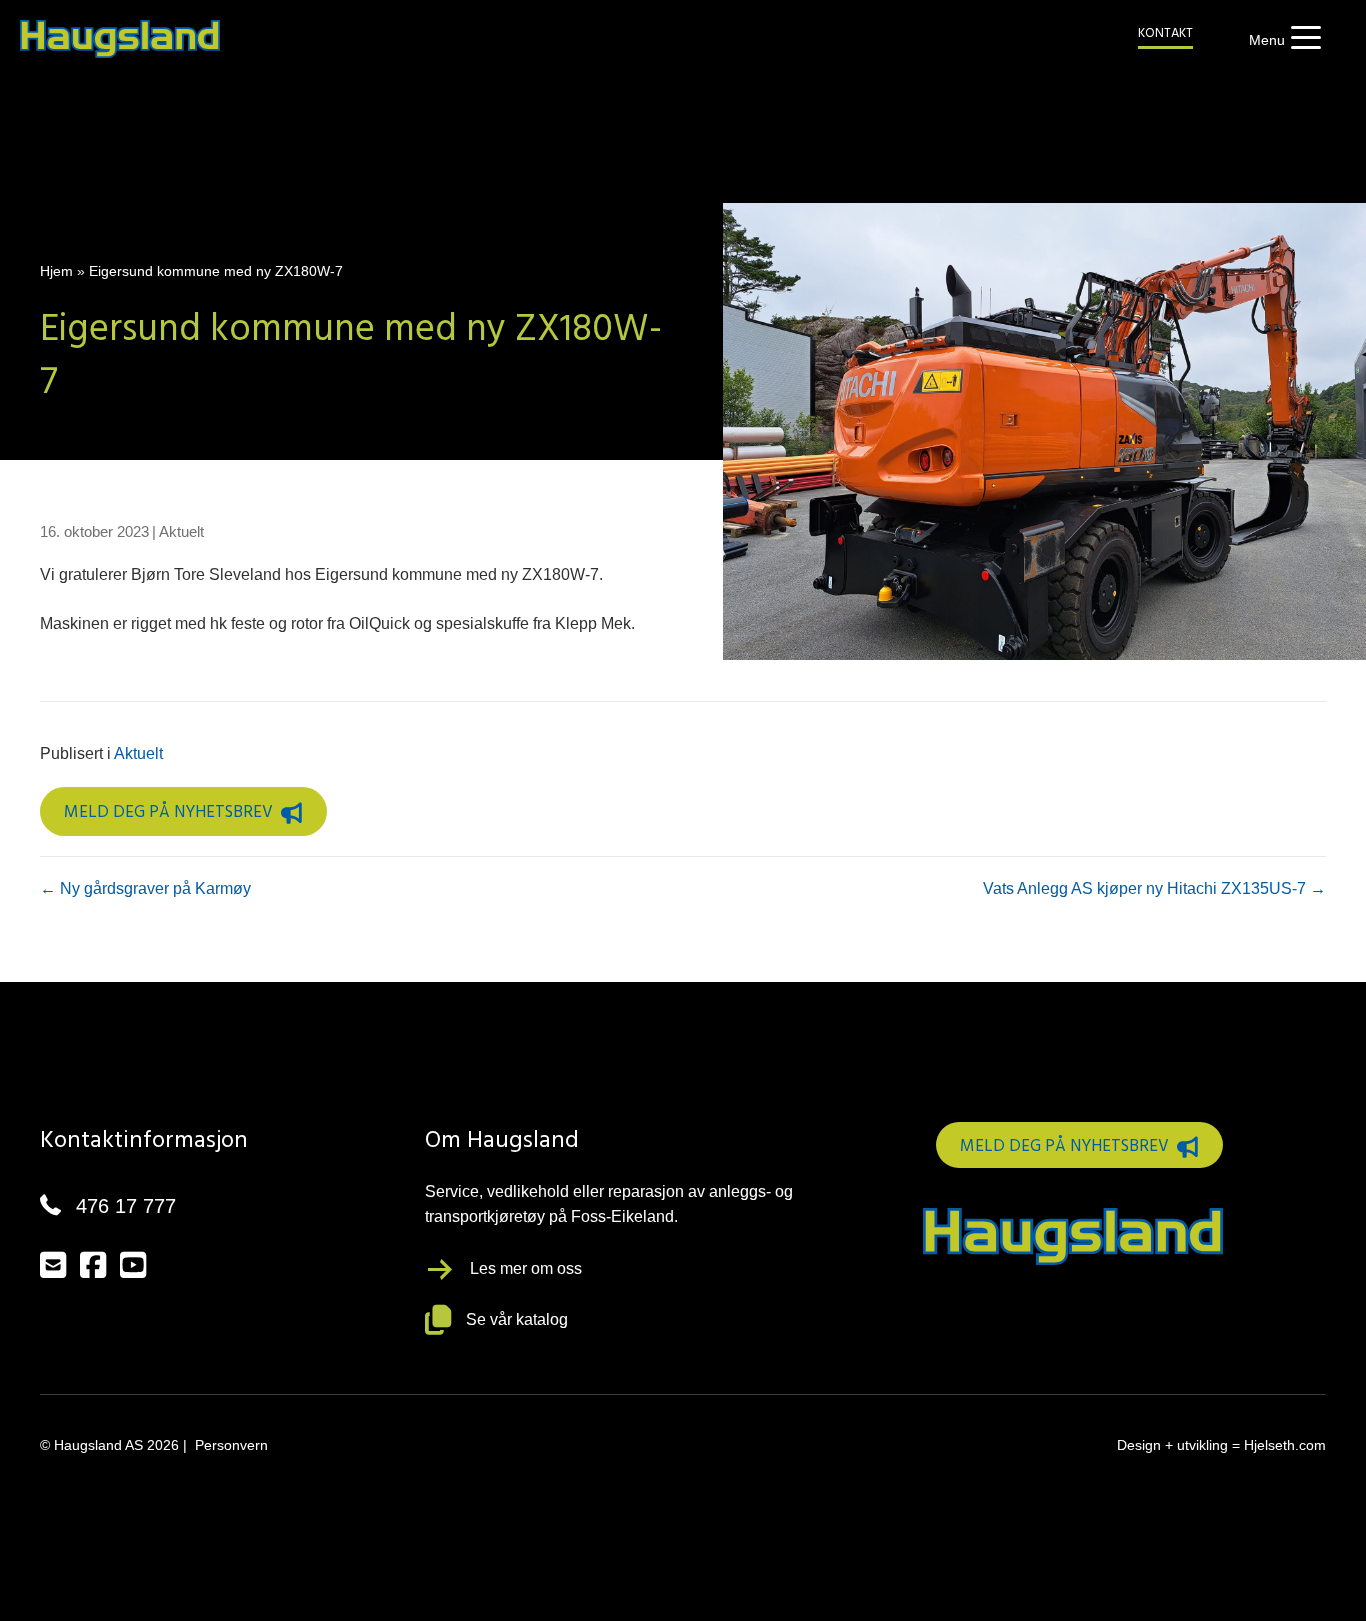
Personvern (231, 1445)
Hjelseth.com (1285, 1445)
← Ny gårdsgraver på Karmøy (145, 888)
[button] (1280, 40)
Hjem (56, 271)
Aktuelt (181, 531)
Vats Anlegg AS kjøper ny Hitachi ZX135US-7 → (1154, 888)
